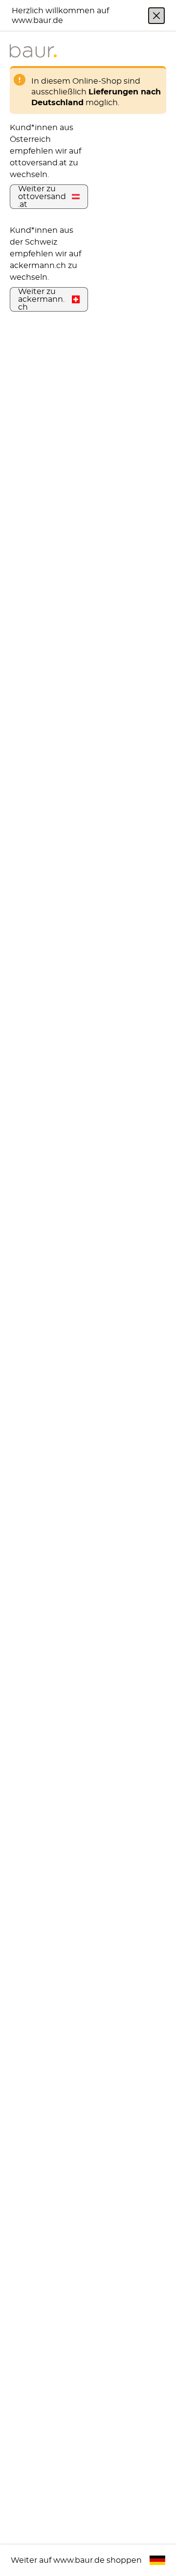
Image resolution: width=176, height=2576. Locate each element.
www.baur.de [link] (79, 2560)
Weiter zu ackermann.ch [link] (41, 299)
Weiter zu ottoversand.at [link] (42, 197)
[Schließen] (156, 16)
